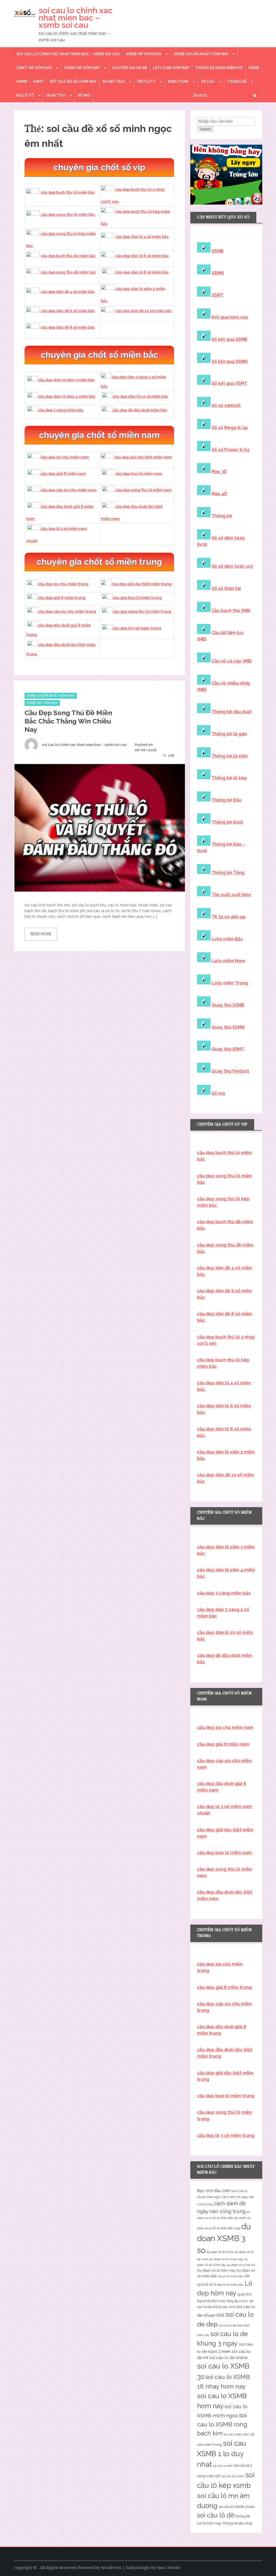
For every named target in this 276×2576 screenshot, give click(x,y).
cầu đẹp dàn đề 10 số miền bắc (144, 311)
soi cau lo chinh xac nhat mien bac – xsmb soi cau (76, 18)
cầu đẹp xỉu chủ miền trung (63, 584)
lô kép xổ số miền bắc (229, 2285)
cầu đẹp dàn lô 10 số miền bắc (140, 396)
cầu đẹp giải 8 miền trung (62, 598)
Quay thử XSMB (228, 1005)
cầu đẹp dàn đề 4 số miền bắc (68, 292)
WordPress (111, 2568)
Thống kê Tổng (228, 873)
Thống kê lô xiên (230, 756)
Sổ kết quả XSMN (230, 361)
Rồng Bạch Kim (237, 2301)
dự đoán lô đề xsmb (220, 2252)
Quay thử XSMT (228, 1049)
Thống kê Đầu (227, 800)
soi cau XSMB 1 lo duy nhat (222, 2454)
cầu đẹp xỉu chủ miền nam (65, 457)
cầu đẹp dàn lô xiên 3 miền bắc (66, 380)
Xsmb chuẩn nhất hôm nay (201, 54)
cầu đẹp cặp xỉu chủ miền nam (69, 490)
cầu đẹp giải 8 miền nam (63, 474)
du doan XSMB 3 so (224, 2238)
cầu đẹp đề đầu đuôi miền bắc (140, 410)
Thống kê (237, 81)
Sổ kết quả (113, 81)
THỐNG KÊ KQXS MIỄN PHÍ (219, 68)
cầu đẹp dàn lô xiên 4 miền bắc (67, 396)
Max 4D (219, 494)
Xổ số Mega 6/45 (230, 428)
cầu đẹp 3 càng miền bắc (61, 410)
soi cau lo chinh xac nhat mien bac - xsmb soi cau (84, 745)
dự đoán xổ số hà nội (241, 2265)
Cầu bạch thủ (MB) (231, 611)
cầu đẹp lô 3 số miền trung (137, 628)
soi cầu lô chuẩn (233, 2476)
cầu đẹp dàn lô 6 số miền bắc (142, 256)
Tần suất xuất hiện (231, 895)
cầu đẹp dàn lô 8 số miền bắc (142, 272)
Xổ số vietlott (226, 405)
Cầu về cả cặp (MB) (232, 661)
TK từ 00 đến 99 (228, 917)
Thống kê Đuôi (227, 822)
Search (206, 129)
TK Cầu (208, 81)
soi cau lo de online (228, 2358)
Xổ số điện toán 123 (232, 566)
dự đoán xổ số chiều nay (226, 2259)
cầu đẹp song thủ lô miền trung (142, 611)
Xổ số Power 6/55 (231, 450)
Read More (41, 934)
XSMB (254, 68)
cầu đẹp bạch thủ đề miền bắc (68, 256)
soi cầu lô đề (216, 2515)
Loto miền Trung (230, 983)
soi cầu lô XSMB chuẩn (237, 2507)
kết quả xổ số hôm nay (73, 81)
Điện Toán (178, 81)
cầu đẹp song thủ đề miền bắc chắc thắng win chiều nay (68, 721)
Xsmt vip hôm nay (34, 68)
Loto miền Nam (228, 961)
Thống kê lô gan (229, 734)
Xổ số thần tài (226, 588)
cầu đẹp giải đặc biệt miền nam (143, 457)
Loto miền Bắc (227, 939)
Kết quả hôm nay (230, 317)
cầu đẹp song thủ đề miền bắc (68, 272)
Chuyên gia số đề (130, 68)
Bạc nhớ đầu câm (214, 2191)
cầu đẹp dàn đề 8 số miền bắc (68, 327)
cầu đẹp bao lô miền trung (137, 598)
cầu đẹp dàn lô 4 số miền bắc (142, 237)
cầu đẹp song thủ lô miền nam (144, 490)
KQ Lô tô (25, 95)
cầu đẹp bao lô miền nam (139, 474)
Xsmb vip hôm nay (144, 54)
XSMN (22, 81)
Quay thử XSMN (228, 1027)
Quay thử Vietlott (230, 1071)
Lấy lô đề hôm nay (171, 68)
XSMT (39, 81)
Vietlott (146, 81)
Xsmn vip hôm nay (82, 68)
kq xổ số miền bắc (231, 2276)
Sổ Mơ (84, 95)
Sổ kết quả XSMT (229, 383)
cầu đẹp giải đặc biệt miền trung (142, 584)
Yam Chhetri (169, 2568)
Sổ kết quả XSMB (229, 339)
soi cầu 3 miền (223, 2466)
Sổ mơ (218, 1093)
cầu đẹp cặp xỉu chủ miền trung (67, 611)
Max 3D (219, 472)
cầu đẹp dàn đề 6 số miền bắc (68, 311)
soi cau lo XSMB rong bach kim (222, 2424)
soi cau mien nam (237, 2434)
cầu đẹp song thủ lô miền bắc (68, 215)
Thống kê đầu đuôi (232, 712)
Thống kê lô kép (229, 778)
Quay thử (56, 95)
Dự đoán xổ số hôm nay (216, 2270)
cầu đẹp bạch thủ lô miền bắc (68, 192)
